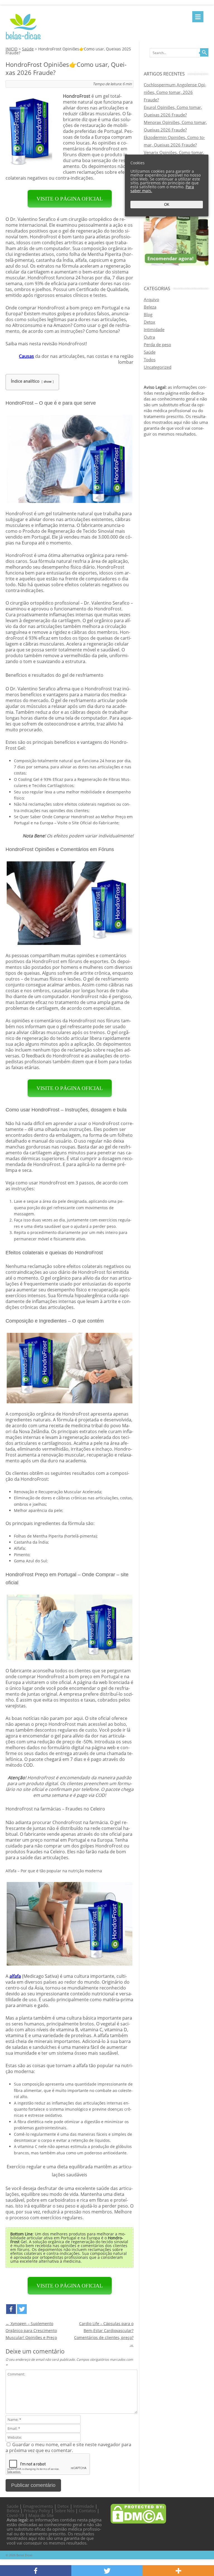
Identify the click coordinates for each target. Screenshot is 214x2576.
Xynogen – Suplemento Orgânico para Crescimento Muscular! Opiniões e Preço (31, 2331)
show (48, 381)
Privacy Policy (37, 2511)
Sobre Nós (65, 2511)
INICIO (12, 49)
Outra (149, 337)
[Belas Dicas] (23, 39)
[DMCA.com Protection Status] (138, 2522)
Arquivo (151, 299)
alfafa (15, 1976)
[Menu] (198, 17)
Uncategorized (158, 367)
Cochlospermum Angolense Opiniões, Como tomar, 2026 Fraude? (175, 92)
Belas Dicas (24, 2555)
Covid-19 (15, 2515)
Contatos (87, 2511)
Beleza (150, 307)
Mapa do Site (41, 2515)
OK (167, 205)
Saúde (28, 49)
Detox (149, 322)
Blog (148, 314)
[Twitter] (22, 2309)
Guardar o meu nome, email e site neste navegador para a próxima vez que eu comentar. (68, 2447)
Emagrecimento (38, 2506)
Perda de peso (157, 344)
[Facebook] (11, 2309)
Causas (26, 356)
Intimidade (154, 329)
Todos (150, 360)
